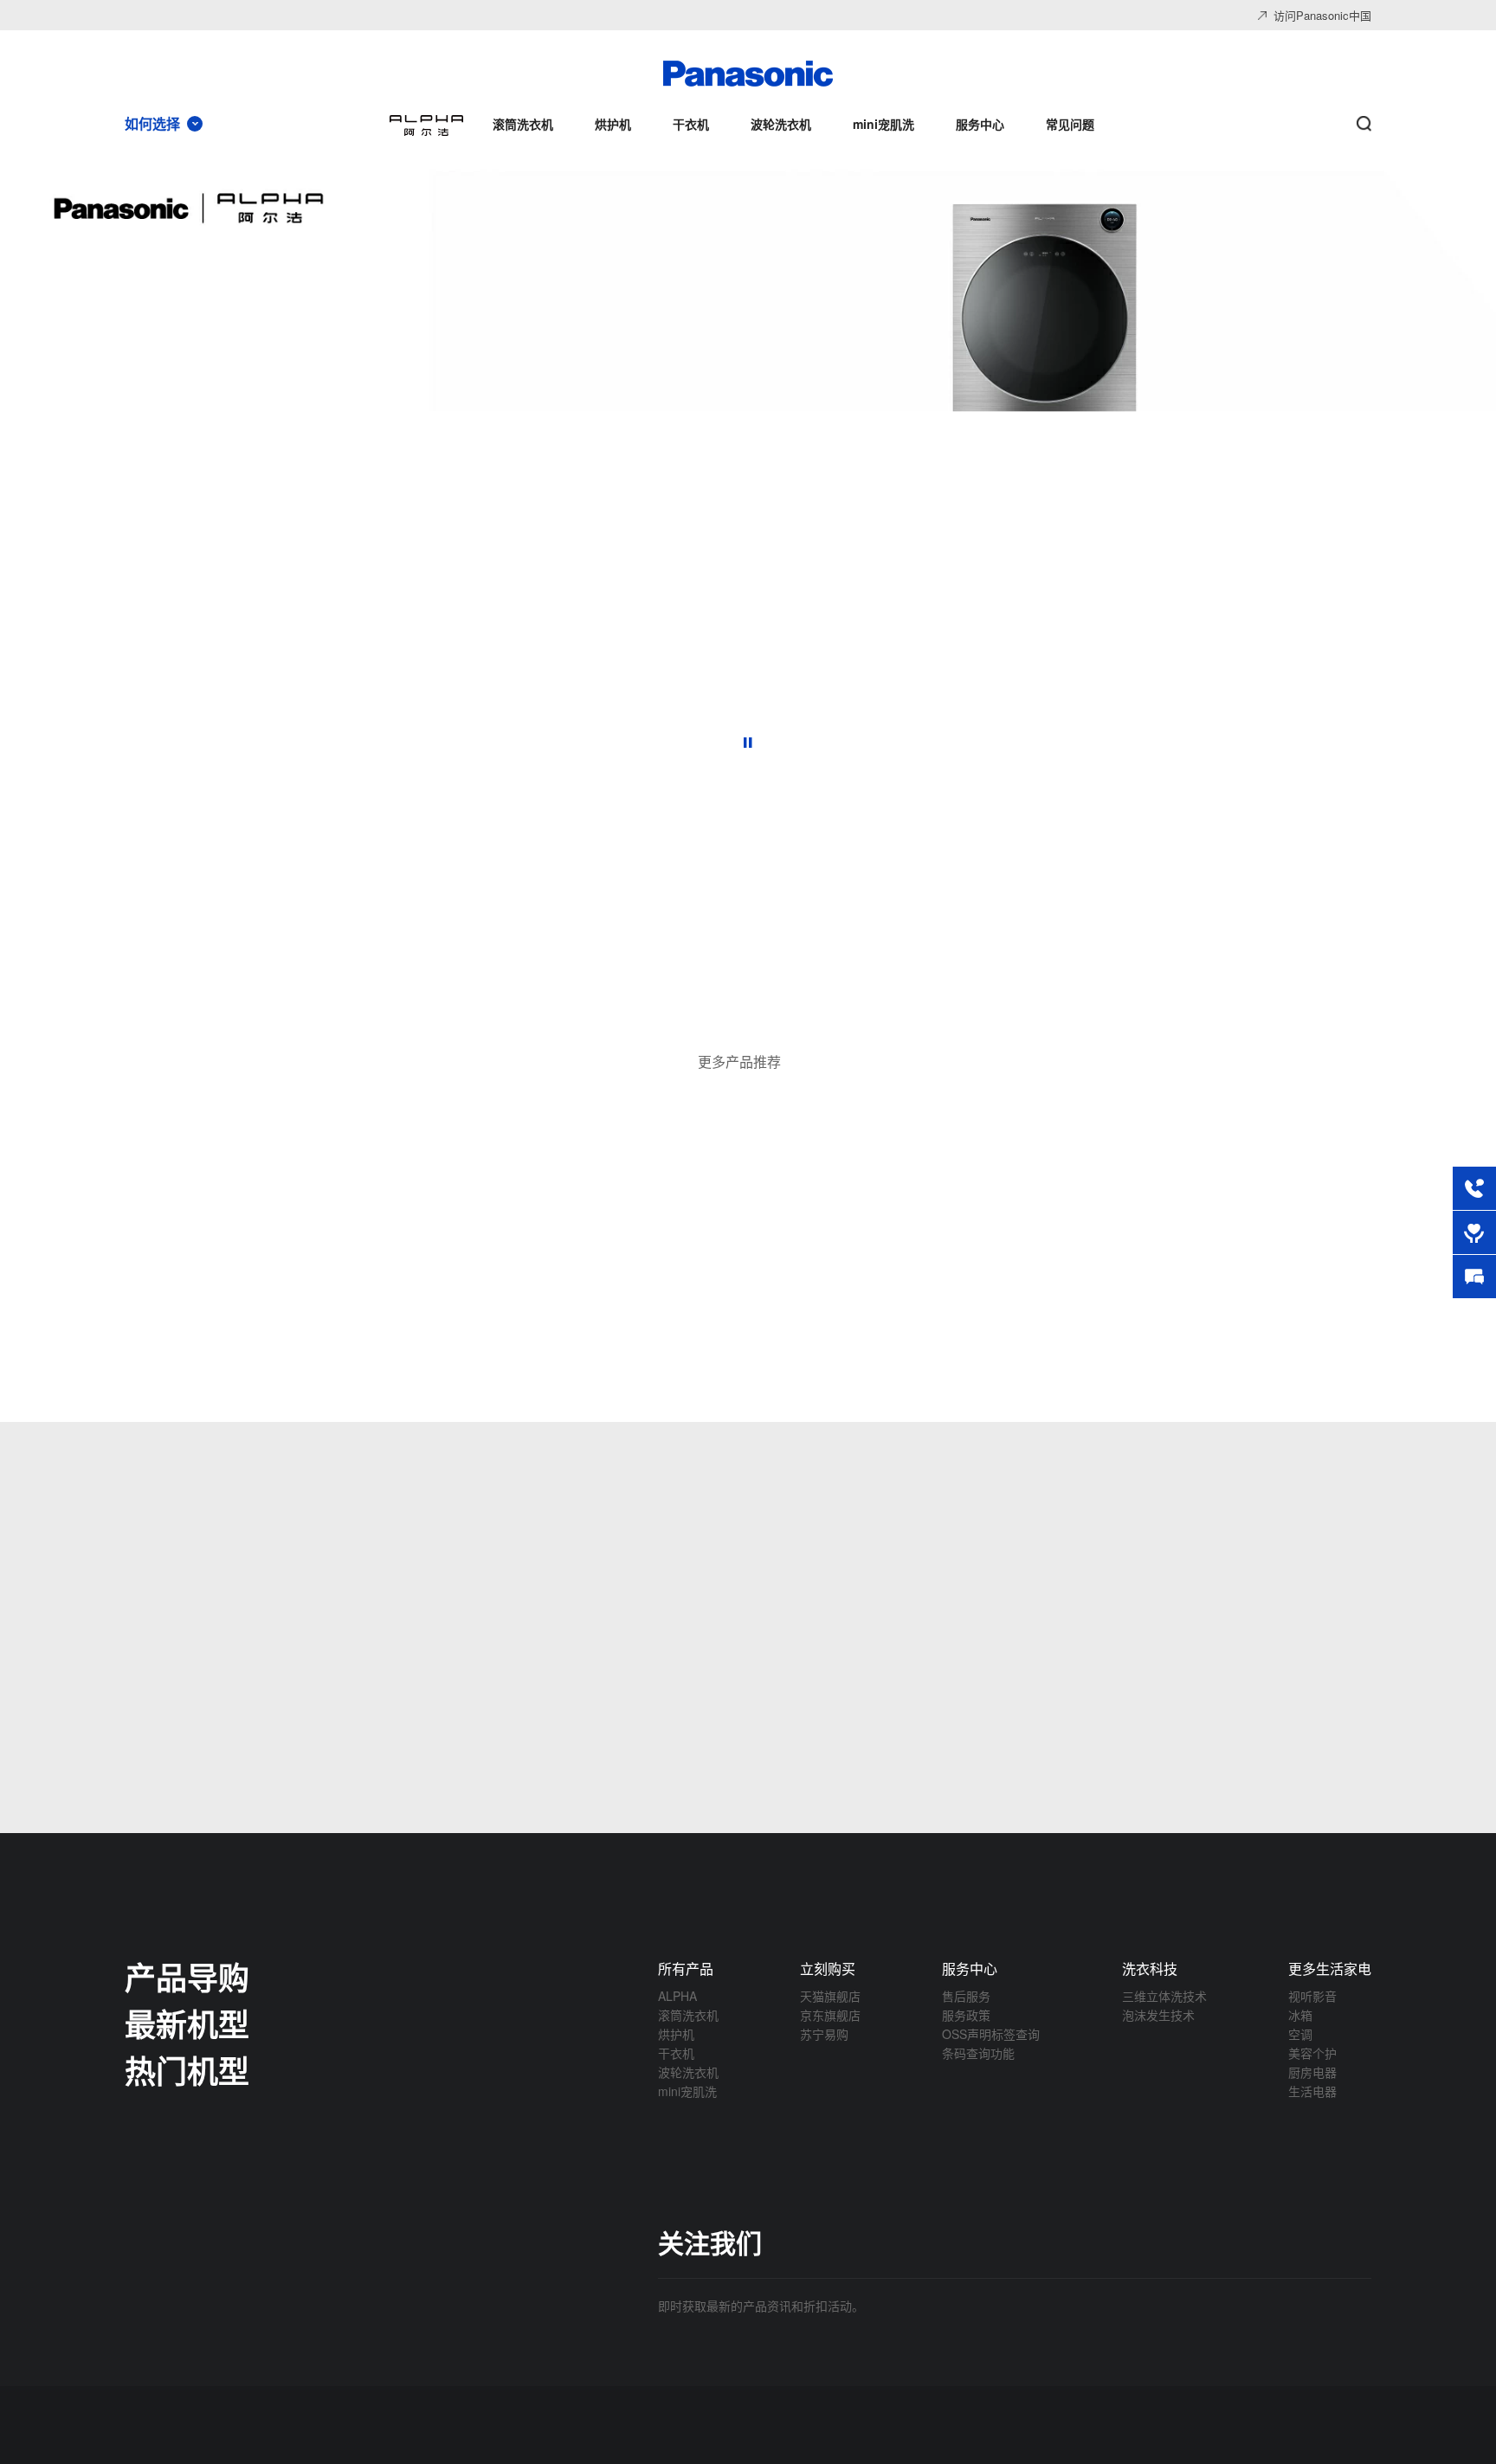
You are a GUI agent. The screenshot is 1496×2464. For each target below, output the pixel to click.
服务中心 (970, 1969)
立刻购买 (828, 1969)
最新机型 (187, 2023)
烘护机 (676, 2034)
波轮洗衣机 (688, 2072)
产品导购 (187, 1977)
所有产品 (686, 1969)
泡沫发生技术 (1158, 2015)
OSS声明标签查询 (991, 2034)
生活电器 (1312, 2091)
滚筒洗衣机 (688, 2015)
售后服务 (966, 1996)
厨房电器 (1312, 2072)
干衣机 (676, 2053)
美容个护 (1312, 2053)
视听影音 (1312, 1996)
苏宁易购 (824, 2034)
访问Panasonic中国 (1322, 15)
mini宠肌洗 (687, 2091)
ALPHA (677, 1996)
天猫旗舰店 (830, 1996)
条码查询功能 (978, 2053)
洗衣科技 (1150, 1969)
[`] (530, 1010)
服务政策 (966, 2015)
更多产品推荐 (739, 1062)
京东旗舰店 (830, 2015)
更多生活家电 (1330, 1969)
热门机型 (187, 2070)
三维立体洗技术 (1164, 1996)
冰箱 (1300, 2015)
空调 (1300, 2034)
